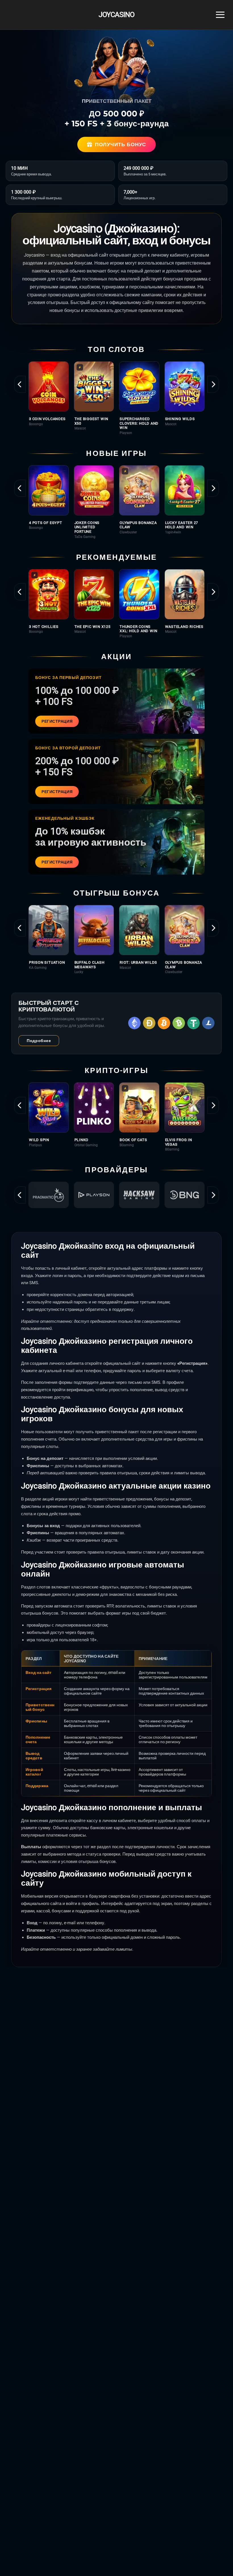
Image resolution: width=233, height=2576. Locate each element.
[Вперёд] (213, 384)
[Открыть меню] (220, 15)
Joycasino (116, 15)
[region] (116, 398)
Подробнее (39, 1041)
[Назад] (20, 384)
